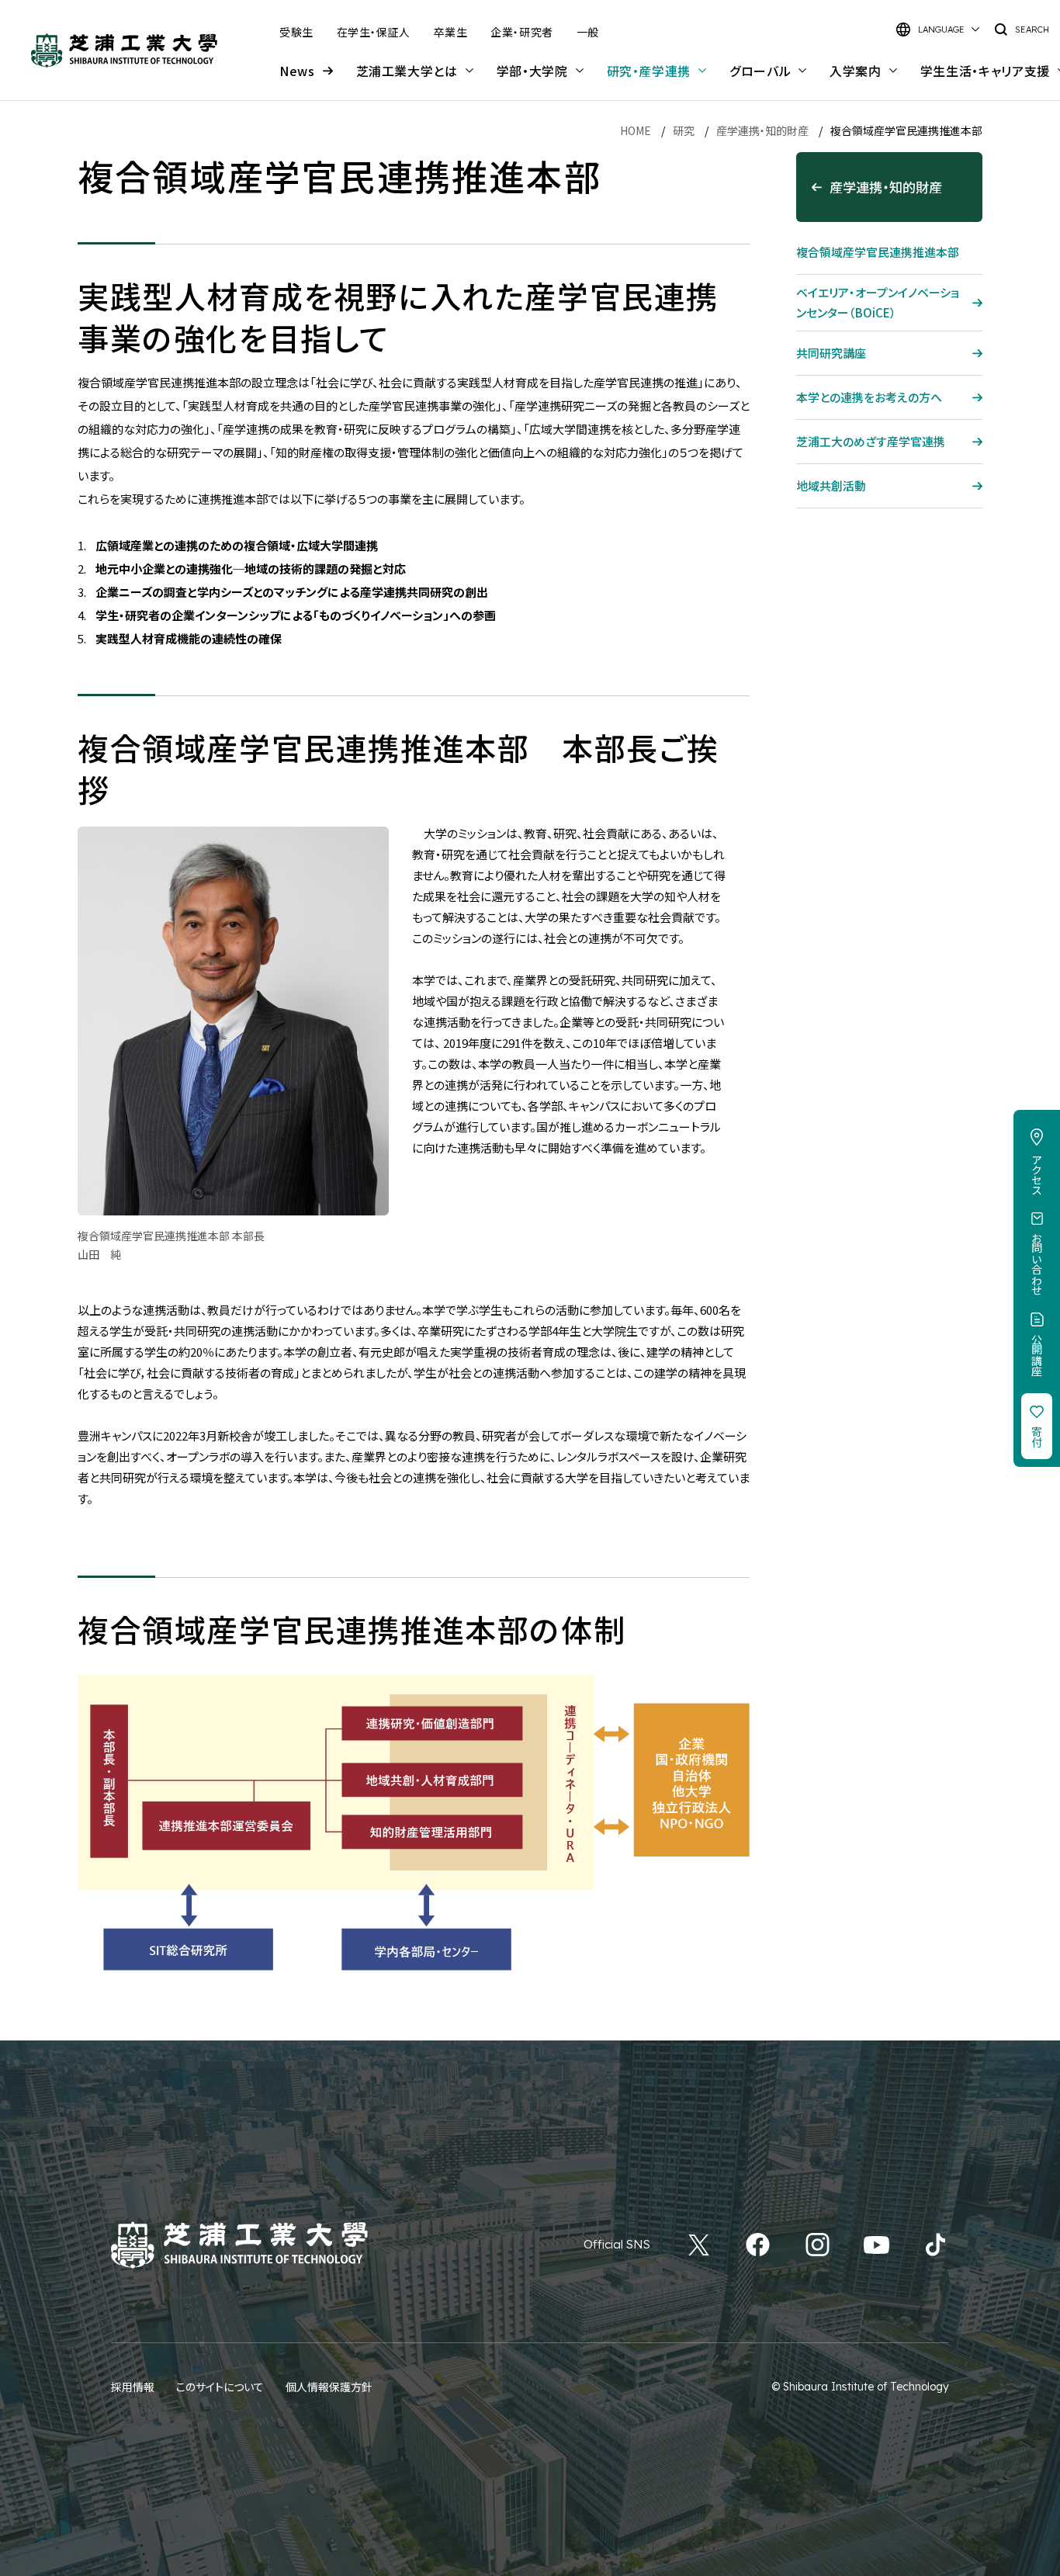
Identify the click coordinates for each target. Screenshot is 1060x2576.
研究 (684, 130)
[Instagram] (818, 2245)
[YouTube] (876, 2245)
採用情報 (133, 2387)
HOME (636, 130)
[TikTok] (935, 2245)
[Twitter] (699, 2245)
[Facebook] (758, 2245)
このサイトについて (220, 2387)
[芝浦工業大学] (124, 50)
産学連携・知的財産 (762, 130)
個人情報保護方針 (329, 2387)
